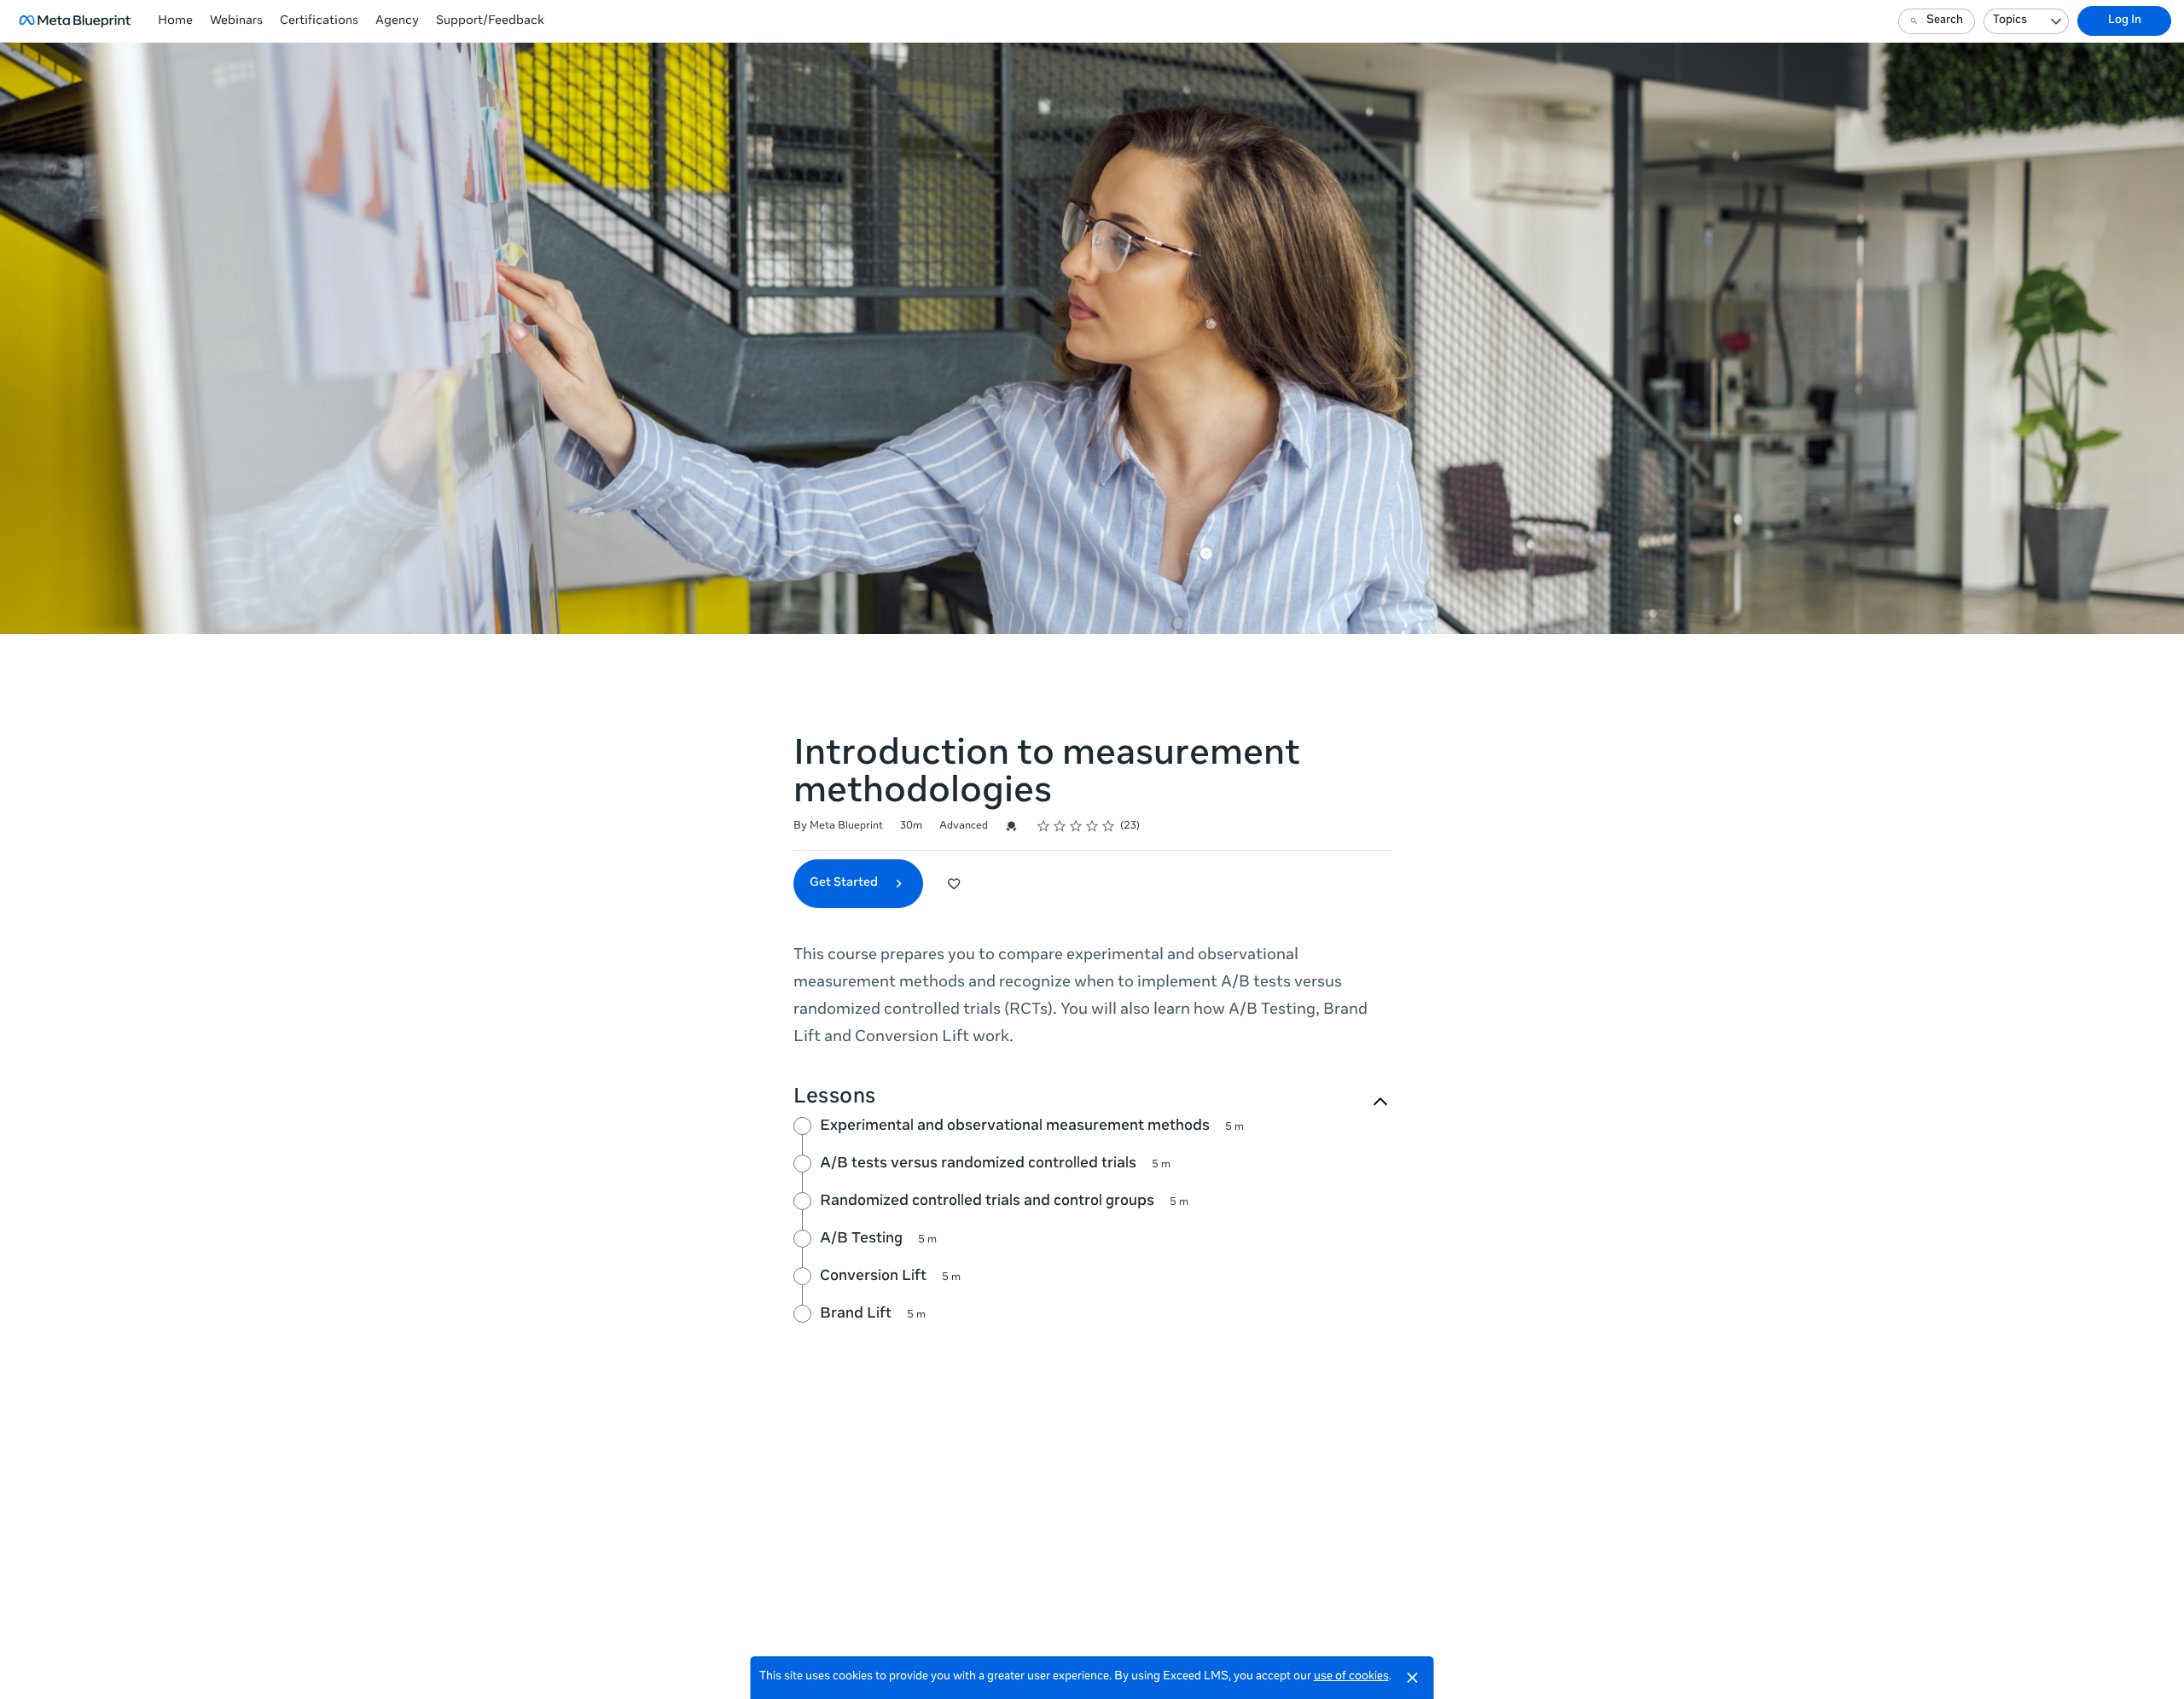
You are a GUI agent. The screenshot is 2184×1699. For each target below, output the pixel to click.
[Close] (1413, 1678)
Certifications (319, 21)
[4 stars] (1092, 826)
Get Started (845, 883)
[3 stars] (1076, 826)
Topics (2010, 21)
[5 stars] (1109, 826)
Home (175, 21)
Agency (397, 21)
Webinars (236, 21)
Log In (2125, 21)
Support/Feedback (490, 21)
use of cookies (1351, 1677)
